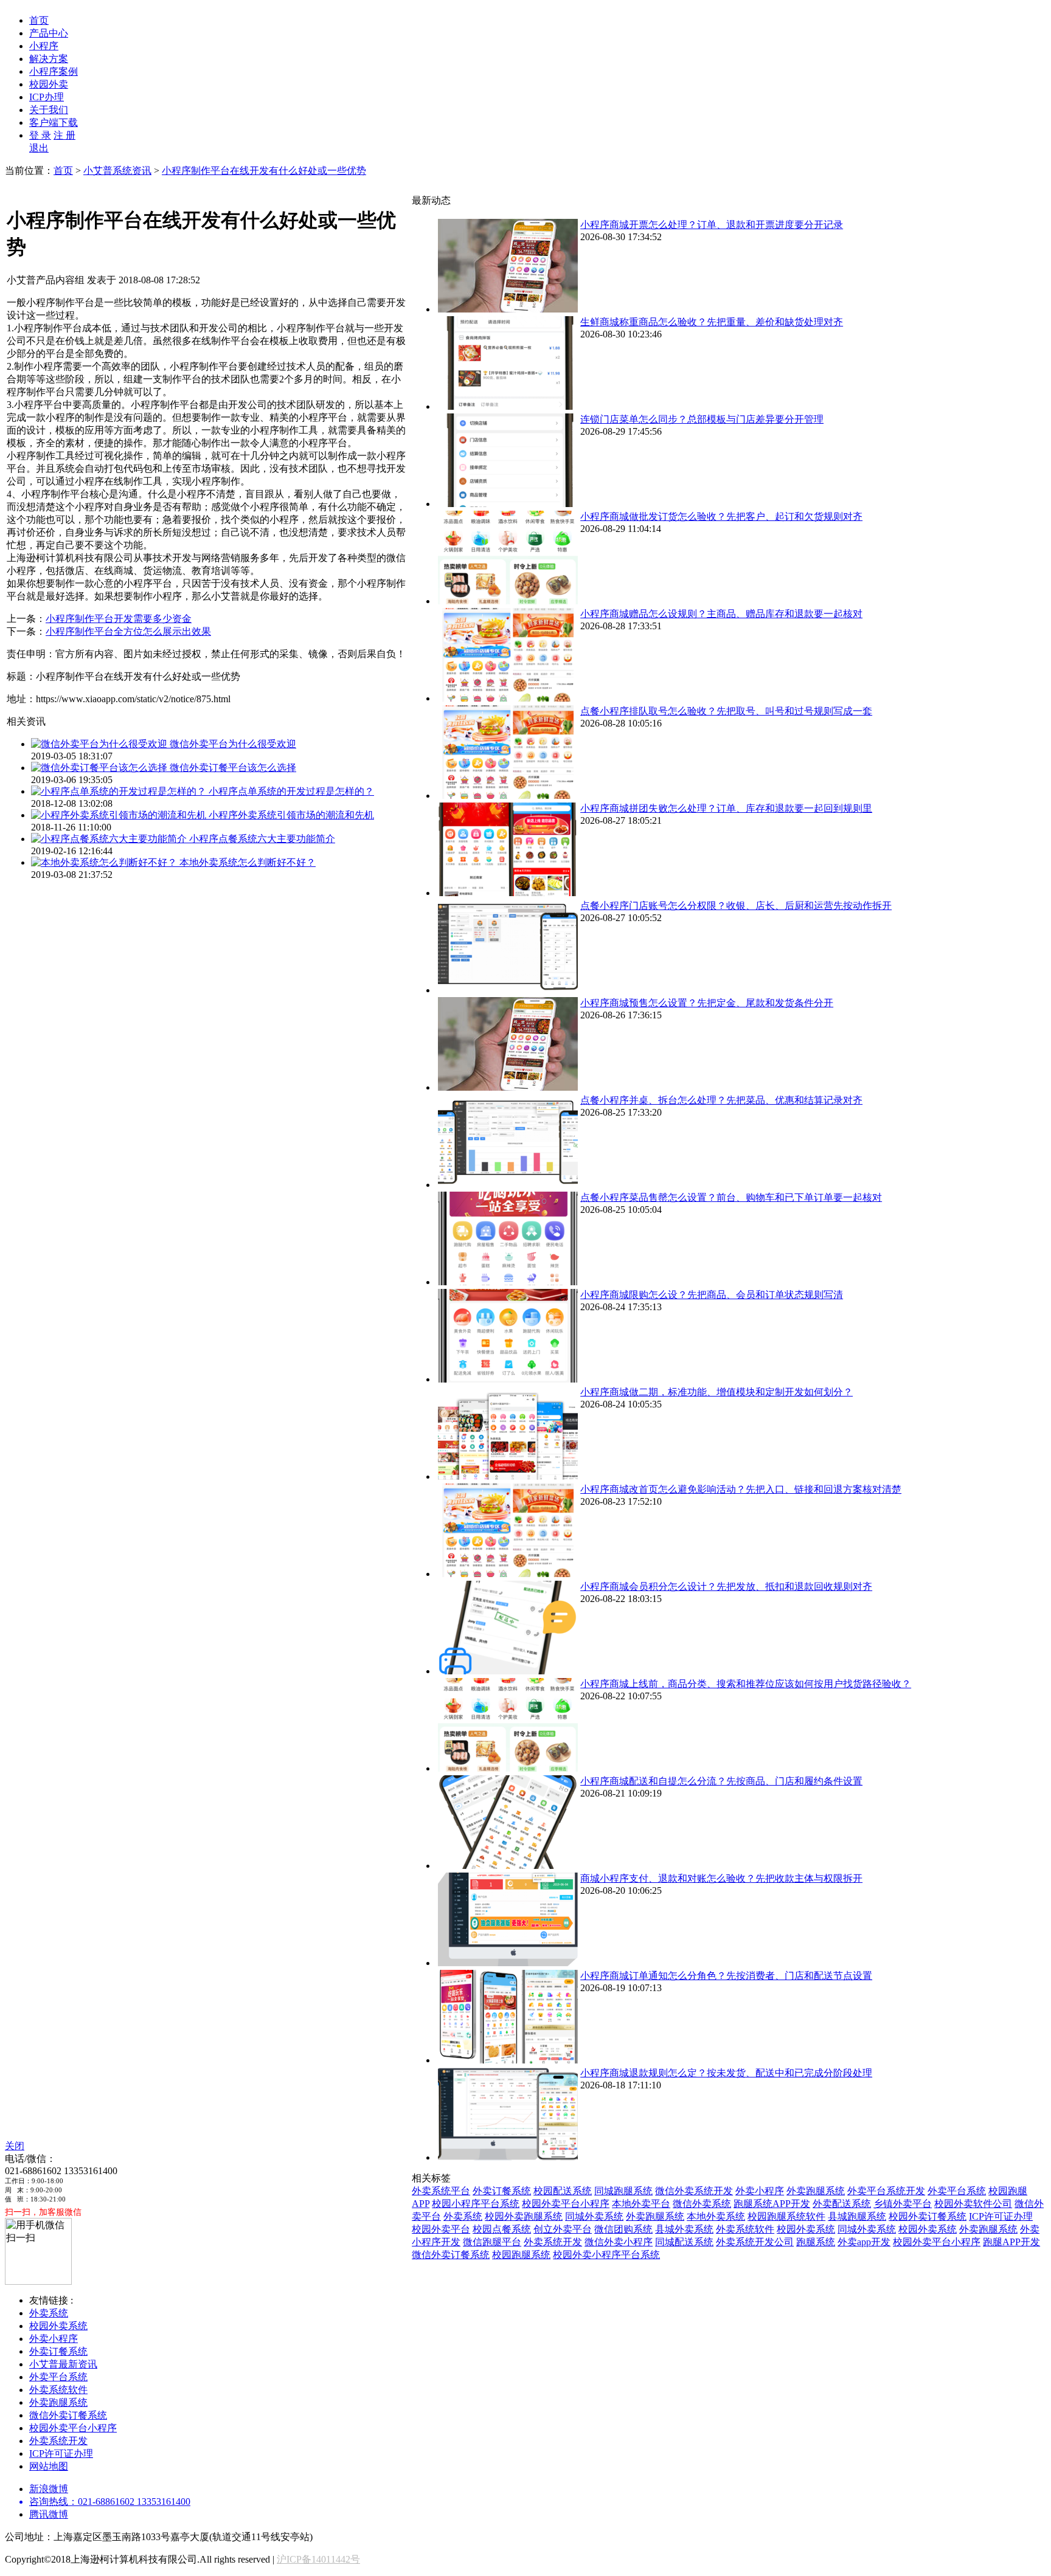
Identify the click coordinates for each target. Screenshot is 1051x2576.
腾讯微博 (49, 2514)
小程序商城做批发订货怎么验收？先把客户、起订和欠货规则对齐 (721, 516)
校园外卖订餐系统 (928, 2216)
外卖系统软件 (745, 2229)
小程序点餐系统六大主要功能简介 (262, 839)
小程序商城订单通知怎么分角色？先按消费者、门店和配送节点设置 (726, 1976)
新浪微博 (49, 2489)
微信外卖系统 (702, 2204)
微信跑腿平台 (492, 2242)
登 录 (40, 135)
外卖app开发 (864, 2242)
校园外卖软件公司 (973, 2204)
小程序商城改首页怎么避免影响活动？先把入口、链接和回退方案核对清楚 (741, 1489)
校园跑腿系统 (521, 2255)
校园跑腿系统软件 (786, 2216)
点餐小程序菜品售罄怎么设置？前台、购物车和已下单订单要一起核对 (731, 1197)
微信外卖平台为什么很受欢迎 (233, 744)
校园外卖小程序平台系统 (606, 2255)
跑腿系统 (816, 2242)
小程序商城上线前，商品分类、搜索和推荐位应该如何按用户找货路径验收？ (746, 1684)
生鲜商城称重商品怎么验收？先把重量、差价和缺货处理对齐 (712, 322)
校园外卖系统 (806, 2229)
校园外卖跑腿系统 (524, 2216)
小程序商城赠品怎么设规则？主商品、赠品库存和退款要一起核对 (721, 614)
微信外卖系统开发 (694, 2191)
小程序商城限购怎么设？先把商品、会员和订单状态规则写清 (712, 1295)
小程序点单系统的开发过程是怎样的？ (291, 791)
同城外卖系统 (594, 2216)
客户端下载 (54, 123)
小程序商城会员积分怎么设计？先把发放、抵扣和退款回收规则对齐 (726, 1587)
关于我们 (49, 110)
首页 (39, 20)
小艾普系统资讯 (117, 171)
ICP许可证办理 (1001, 2216)
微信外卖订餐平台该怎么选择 (233, 768)
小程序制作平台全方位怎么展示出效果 (128, 631)
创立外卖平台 (563, 2229)
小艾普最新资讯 (63, 2364)
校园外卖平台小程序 (566, 2204)
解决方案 (49, 59)
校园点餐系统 (502, 2229)
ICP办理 (47, 97)
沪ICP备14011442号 (318, 2559)
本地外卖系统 (716, 2216)
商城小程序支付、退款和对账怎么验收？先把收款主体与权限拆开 (721, 1878)
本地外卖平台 (641, 2204)
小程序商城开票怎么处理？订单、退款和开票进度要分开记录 (712, 225)
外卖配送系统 (842, 2204)
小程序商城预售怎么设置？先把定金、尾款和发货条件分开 (707, 1003)
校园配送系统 (563, 2191)
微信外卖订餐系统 (451, 2255)
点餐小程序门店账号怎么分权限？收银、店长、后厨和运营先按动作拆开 (736, 906)
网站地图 (49, 2466)
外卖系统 (463, 2216)
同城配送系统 (684, 2242)
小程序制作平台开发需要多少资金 (119, 619)
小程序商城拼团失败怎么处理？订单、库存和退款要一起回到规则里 (726, 808)
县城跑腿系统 (857, 2216)
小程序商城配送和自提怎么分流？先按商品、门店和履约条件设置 (721, 1781)
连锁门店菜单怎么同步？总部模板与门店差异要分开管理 (702, 419)
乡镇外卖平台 (903, 2204)
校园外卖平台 (441, 2229)
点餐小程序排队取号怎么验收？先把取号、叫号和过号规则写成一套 (726, 711)
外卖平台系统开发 (886, 2191)
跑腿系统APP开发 (772, 2204)
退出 (39, 148)
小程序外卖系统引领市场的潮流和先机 (291, 815)
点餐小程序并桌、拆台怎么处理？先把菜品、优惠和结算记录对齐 (721, 1100)
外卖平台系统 (957, 2191)
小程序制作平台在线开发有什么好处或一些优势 (264, 171)
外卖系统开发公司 (755, 2242)
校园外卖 (49, 84)
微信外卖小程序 (619, 2242)
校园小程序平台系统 (476, 2204)
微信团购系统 (623, 2229)
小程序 (44, 46)
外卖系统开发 (553, 2242)
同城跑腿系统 (623, 2191)
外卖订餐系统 (502, 2191)
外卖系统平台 (441, 2191)
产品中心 (49, 33)
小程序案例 (54, 71)
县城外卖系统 (684, 2229)
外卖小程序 (760, 2191)
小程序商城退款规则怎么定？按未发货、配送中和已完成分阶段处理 (726, 2073)
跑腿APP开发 (1011, 2242)
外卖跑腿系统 (816, 2191)
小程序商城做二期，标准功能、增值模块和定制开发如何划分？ (716, 1392)
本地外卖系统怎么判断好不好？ (248, 862)
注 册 (64, 135)
